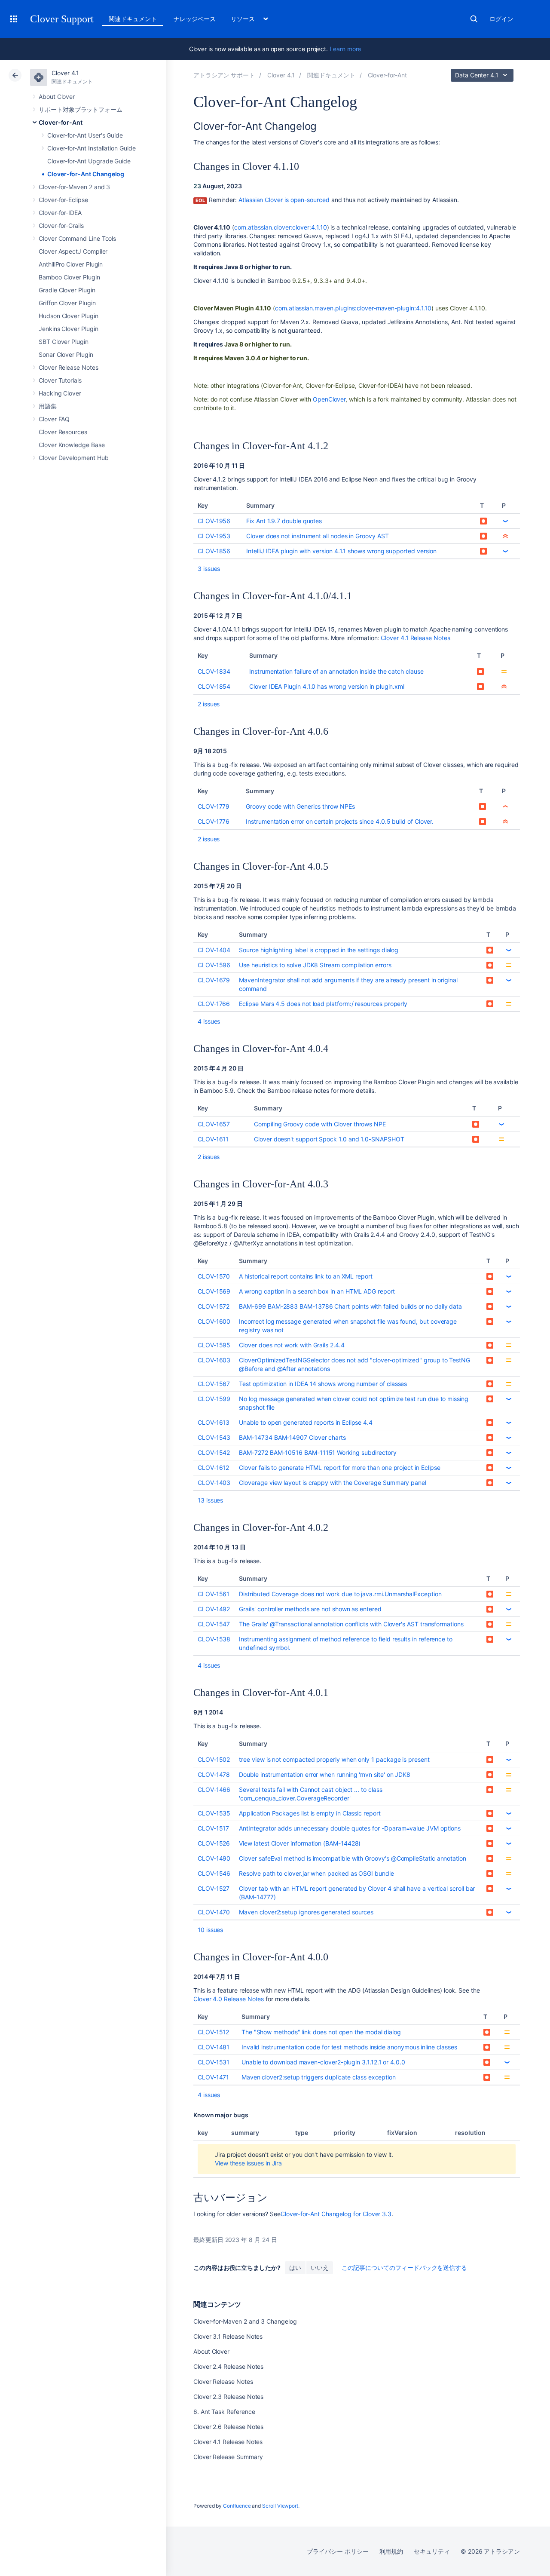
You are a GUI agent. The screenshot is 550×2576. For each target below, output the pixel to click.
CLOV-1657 (214, 1124)
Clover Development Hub (73, 458)
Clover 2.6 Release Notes (228, 2427)
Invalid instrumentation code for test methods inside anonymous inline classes (349, 2047)
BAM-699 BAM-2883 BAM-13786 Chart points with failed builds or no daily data (350, 1306)
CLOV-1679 (214, 980)
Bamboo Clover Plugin (69, 277)
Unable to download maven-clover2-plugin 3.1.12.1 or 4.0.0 (323, 2062)
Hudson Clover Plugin (69, 316)
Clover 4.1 (65, 73)
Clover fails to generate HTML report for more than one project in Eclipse (340, 1467)
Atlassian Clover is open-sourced (284, 200)
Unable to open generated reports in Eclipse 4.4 (306, 1422)
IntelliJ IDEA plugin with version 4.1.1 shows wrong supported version (341, 551)
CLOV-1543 (214, 1437)
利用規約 (391, 2551)
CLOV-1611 (213, 1139)
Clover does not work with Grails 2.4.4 (292, 1345)
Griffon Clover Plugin (67, 303)
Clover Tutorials (60, 380)
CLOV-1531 (214, 2062)
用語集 (48, 406)
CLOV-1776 (214, 821)
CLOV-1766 (214, 1004)
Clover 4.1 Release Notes (415, 638)
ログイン (501, 19)
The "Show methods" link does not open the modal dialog (321, 2032)
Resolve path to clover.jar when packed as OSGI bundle (316, 1873)
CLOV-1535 (214, 1813)
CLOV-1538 (214, 1639)
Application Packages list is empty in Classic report (310, 1813)
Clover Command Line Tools (77, 238)
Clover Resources (63, 432)
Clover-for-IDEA (60, 213)
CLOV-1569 (214, 1291)
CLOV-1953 (214, 536)
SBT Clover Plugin (64, 342)
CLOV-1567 (214, 1384)
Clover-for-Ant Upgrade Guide (89, 161)
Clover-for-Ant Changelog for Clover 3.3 (336, 2214)
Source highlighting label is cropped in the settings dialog (319, 950)
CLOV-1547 (214, 1624)
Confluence (237, 2506)
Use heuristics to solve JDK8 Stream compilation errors (315, 965)
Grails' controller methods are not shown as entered (310, 1609)
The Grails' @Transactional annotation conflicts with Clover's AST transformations (351, 1624)
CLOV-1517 (213, 1828)
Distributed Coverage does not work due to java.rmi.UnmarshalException (340, 1594)
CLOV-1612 (213, 1467)
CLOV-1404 (214, 950)
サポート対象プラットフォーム (81, 109)
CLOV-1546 (214, 1873)
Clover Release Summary (228, 2457)
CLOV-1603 (214, 1360)
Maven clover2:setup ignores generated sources (306, 1912)
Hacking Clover (60, 393)
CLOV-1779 (214, 806)
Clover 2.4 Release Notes (228, 2366)
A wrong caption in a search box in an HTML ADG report (317, 1291)
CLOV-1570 (214, 1276)
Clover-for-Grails (61, 225)
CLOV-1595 (214, 1345)
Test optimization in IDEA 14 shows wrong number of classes (323, 1384)
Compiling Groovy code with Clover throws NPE (320, 1124)
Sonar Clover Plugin (66, 354)
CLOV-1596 (214, 965)
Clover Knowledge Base (72, 445)
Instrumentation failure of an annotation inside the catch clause (336, 671)
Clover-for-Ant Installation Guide (92, 148)
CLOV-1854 (214, 686)
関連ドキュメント (133, 19)
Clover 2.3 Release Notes (228, 2397)
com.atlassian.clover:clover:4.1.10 (281, 227)
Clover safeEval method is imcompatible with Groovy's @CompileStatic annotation (353, 1858)
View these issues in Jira (248, 2163)
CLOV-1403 (214, 1483)
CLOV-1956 (214, 521)
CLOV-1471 (213, 2077)
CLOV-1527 (214, 1888)
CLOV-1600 (214, 1321)
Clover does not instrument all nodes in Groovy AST (318, 536)
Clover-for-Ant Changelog (86, 174)
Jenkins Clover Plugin (69, 329)
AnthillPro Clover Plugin (71, 264)
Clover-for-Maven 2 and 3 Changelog (245, 2321)
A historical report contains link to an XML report (306, 1276)
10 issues (210, 1930)
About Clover (57, 97)
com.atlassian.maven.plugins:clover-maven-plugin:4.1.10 (353, 308)
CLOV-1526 (214, 1843)
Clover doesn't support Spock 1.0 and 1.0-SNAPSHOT (329, 1139)
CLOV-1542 (214, 1452)
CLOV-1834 (214, 671)
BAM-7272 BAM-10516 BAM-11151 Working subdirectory (318, 1452)
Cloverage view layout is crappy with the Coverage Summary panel (333, 1483)
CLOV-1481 (214, 2047)
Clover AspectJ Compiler (73, 251)
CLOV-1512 (213, 2032)
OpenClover (329, 399)
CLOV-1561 (214, 1594)
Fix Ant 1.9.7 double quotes (284, 521)
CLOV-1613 (214, 1422)
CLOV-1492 (214, 1609)
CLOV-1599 (214, 1399)
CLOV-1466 (214, 1789)
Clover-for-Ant (61, 122)
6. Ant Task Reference (224, 2412)
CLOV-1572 (214, 1306)
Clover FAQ (54, 419)
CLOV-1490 (214, 1858)
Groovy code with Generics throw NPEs (300, 806)
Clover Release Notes (69, 367)
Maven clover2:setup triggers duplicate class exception (319, 2077)
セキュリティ (432, 2551)
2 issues (209, 704)
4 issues (209, 1021)
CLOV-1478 (214, 1774)
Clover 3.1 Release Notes (228, 2336)
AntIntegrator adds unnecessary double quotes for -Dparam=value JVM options (350, 1828)
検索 (474, 19)
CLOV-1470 (214, 1912)
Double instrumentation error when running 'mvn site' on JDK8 (325, 1774)
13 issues (210, 1500)
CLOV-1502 (214, 1759)
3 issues (209, 569)
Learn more (345, 49)
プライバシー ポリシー (338, 2551)
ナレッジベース (195, 19)
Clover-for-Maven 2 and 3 (74, 187)
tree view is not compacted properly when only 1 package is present (334, 1759)
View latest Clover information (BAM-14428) (300, 1843)
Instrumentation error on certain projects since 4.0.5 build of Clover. (340, 821)
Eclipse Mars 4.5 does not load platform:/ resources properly (323, 1004)
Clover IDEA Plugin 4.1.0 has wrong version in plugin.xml (327, 686)
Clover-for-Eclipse (63, 200)
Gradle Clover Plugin (67, 290)
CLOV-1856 (214, 551)
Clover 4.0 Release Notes (229, 1999)
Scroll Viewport (280, 2506)
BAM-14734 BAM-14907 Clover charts (292, 1437)
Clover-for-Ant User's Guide (85, 135)
